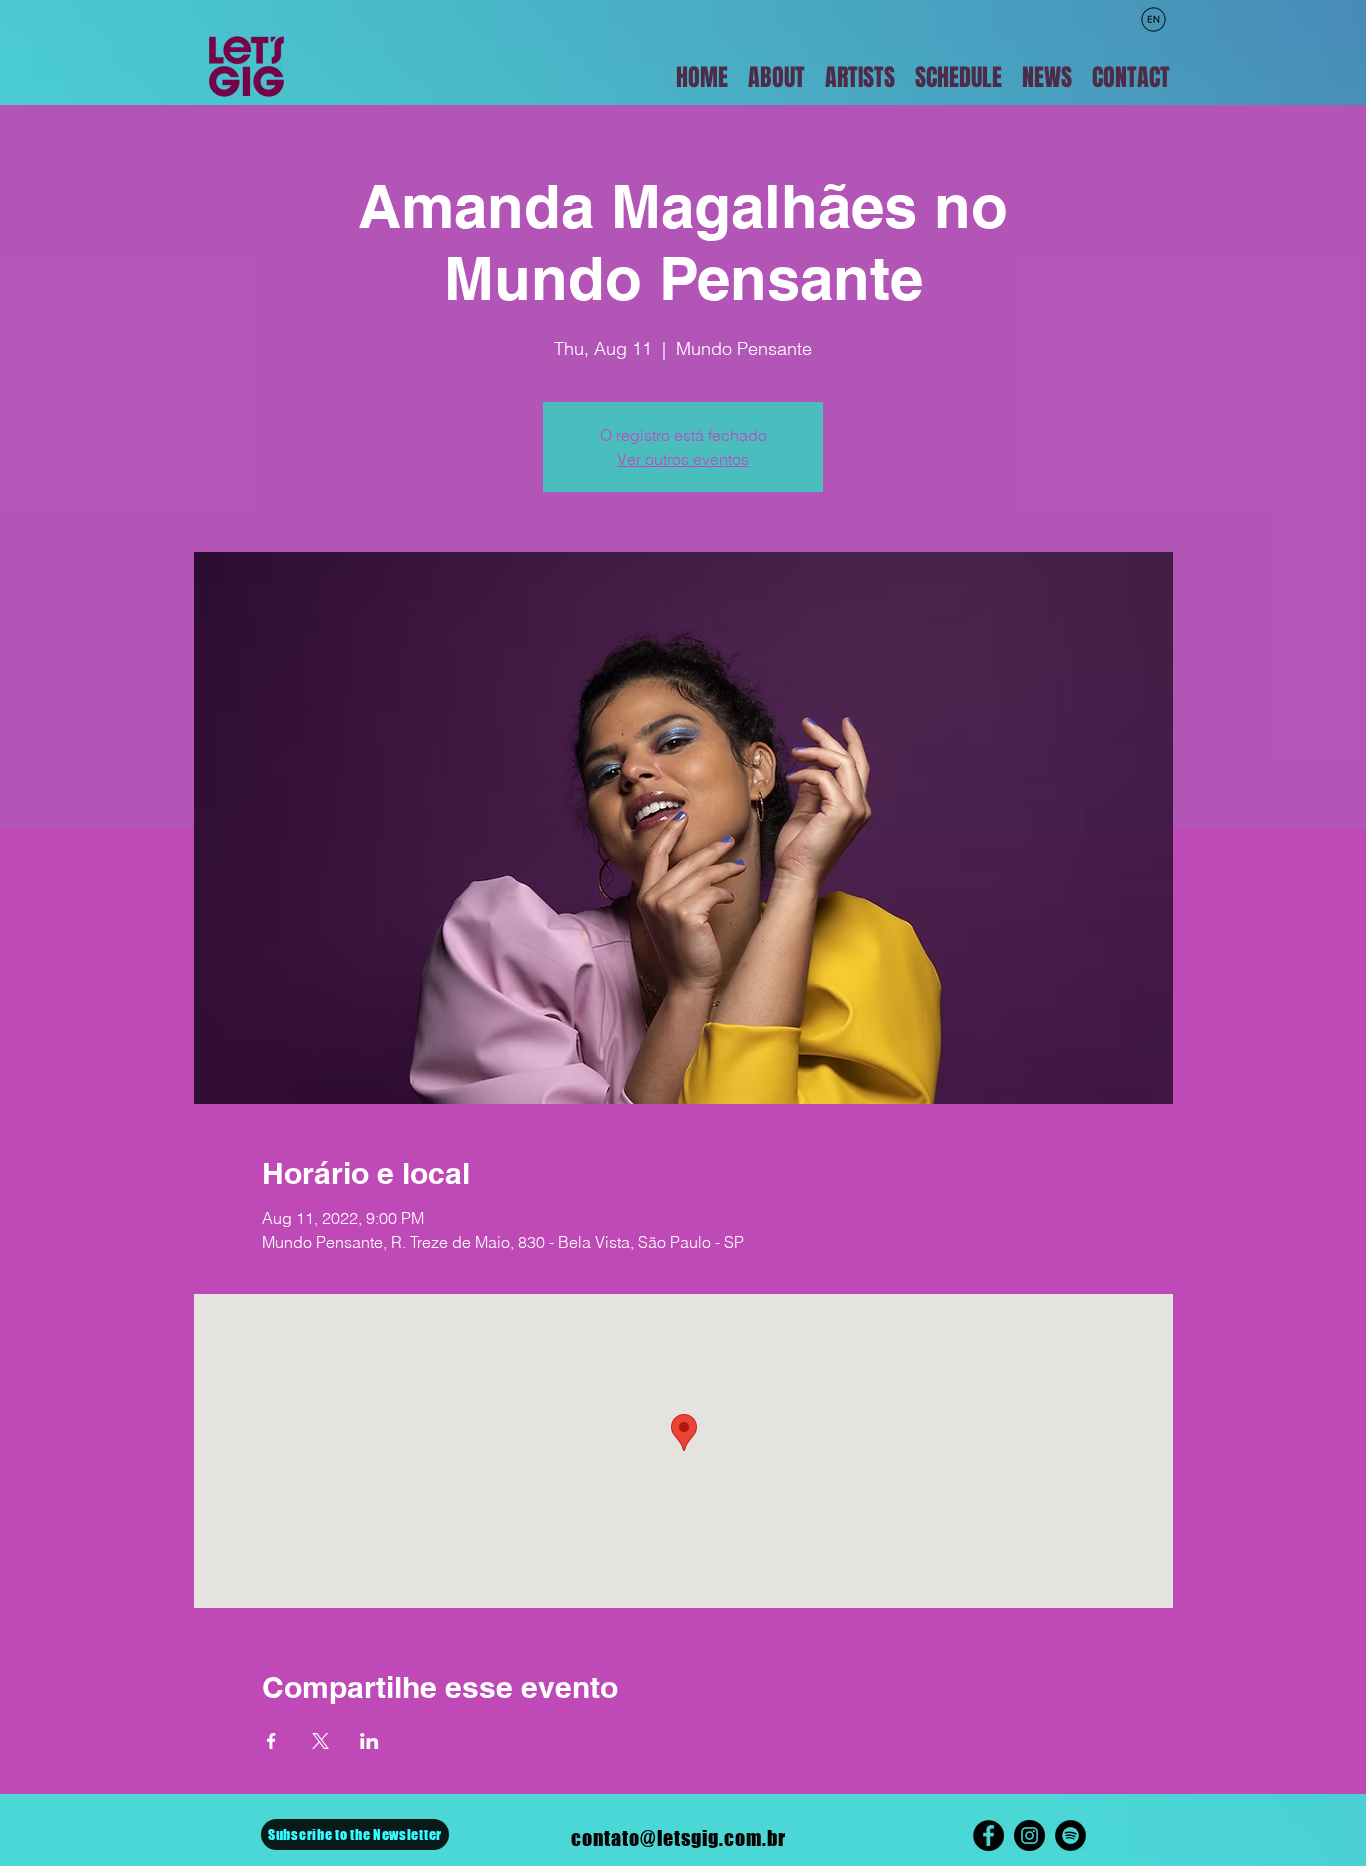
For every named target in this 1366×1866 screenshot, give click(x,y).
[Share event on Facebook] (271, 1741)
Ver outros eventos (683, 459)
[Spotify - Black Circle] (1070, 1835)
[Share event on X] (320, 1741)
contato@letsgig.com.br (678, 1838)
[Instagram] (1029, 1835)
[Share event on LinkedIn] (369, 1741)
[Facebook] (988, 1835)
